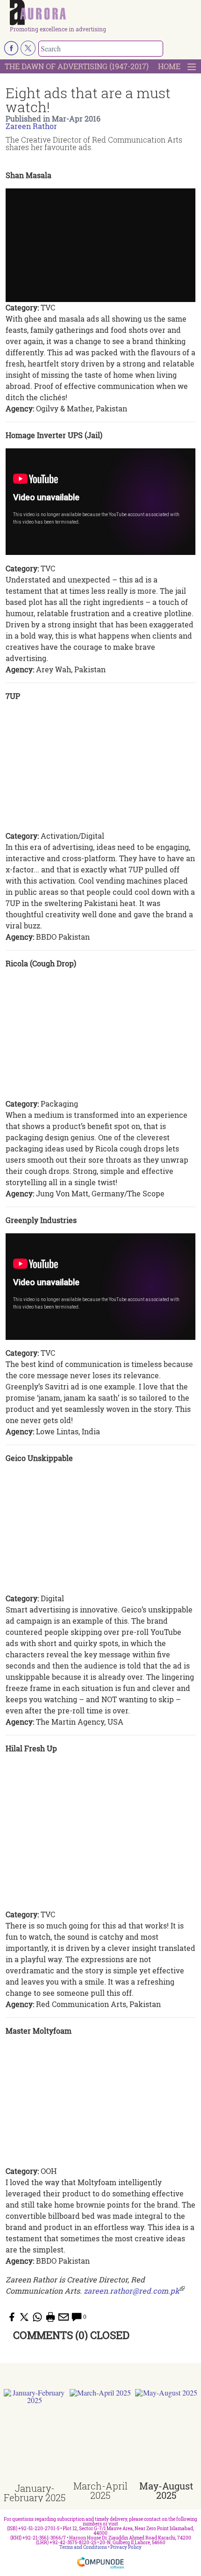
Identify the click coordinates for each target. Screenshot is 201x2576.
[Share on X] (24, 2317)
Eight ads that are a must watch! (88, 100)
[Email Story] (64, 2317)
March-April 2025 (100, 2490)
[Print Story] (50, 2317)
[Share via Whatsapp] (37, 2317)
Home (169, 66)
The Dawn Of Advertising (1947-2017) (77, 66)
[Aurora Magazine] (104, 13)
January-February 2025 (35, 2493)
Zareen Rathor (31, 126)
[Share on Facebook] (11, 2317)
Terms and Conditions (83, 2547)
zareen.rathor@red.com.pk (132, 2291)
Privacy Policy (126, 2547)
